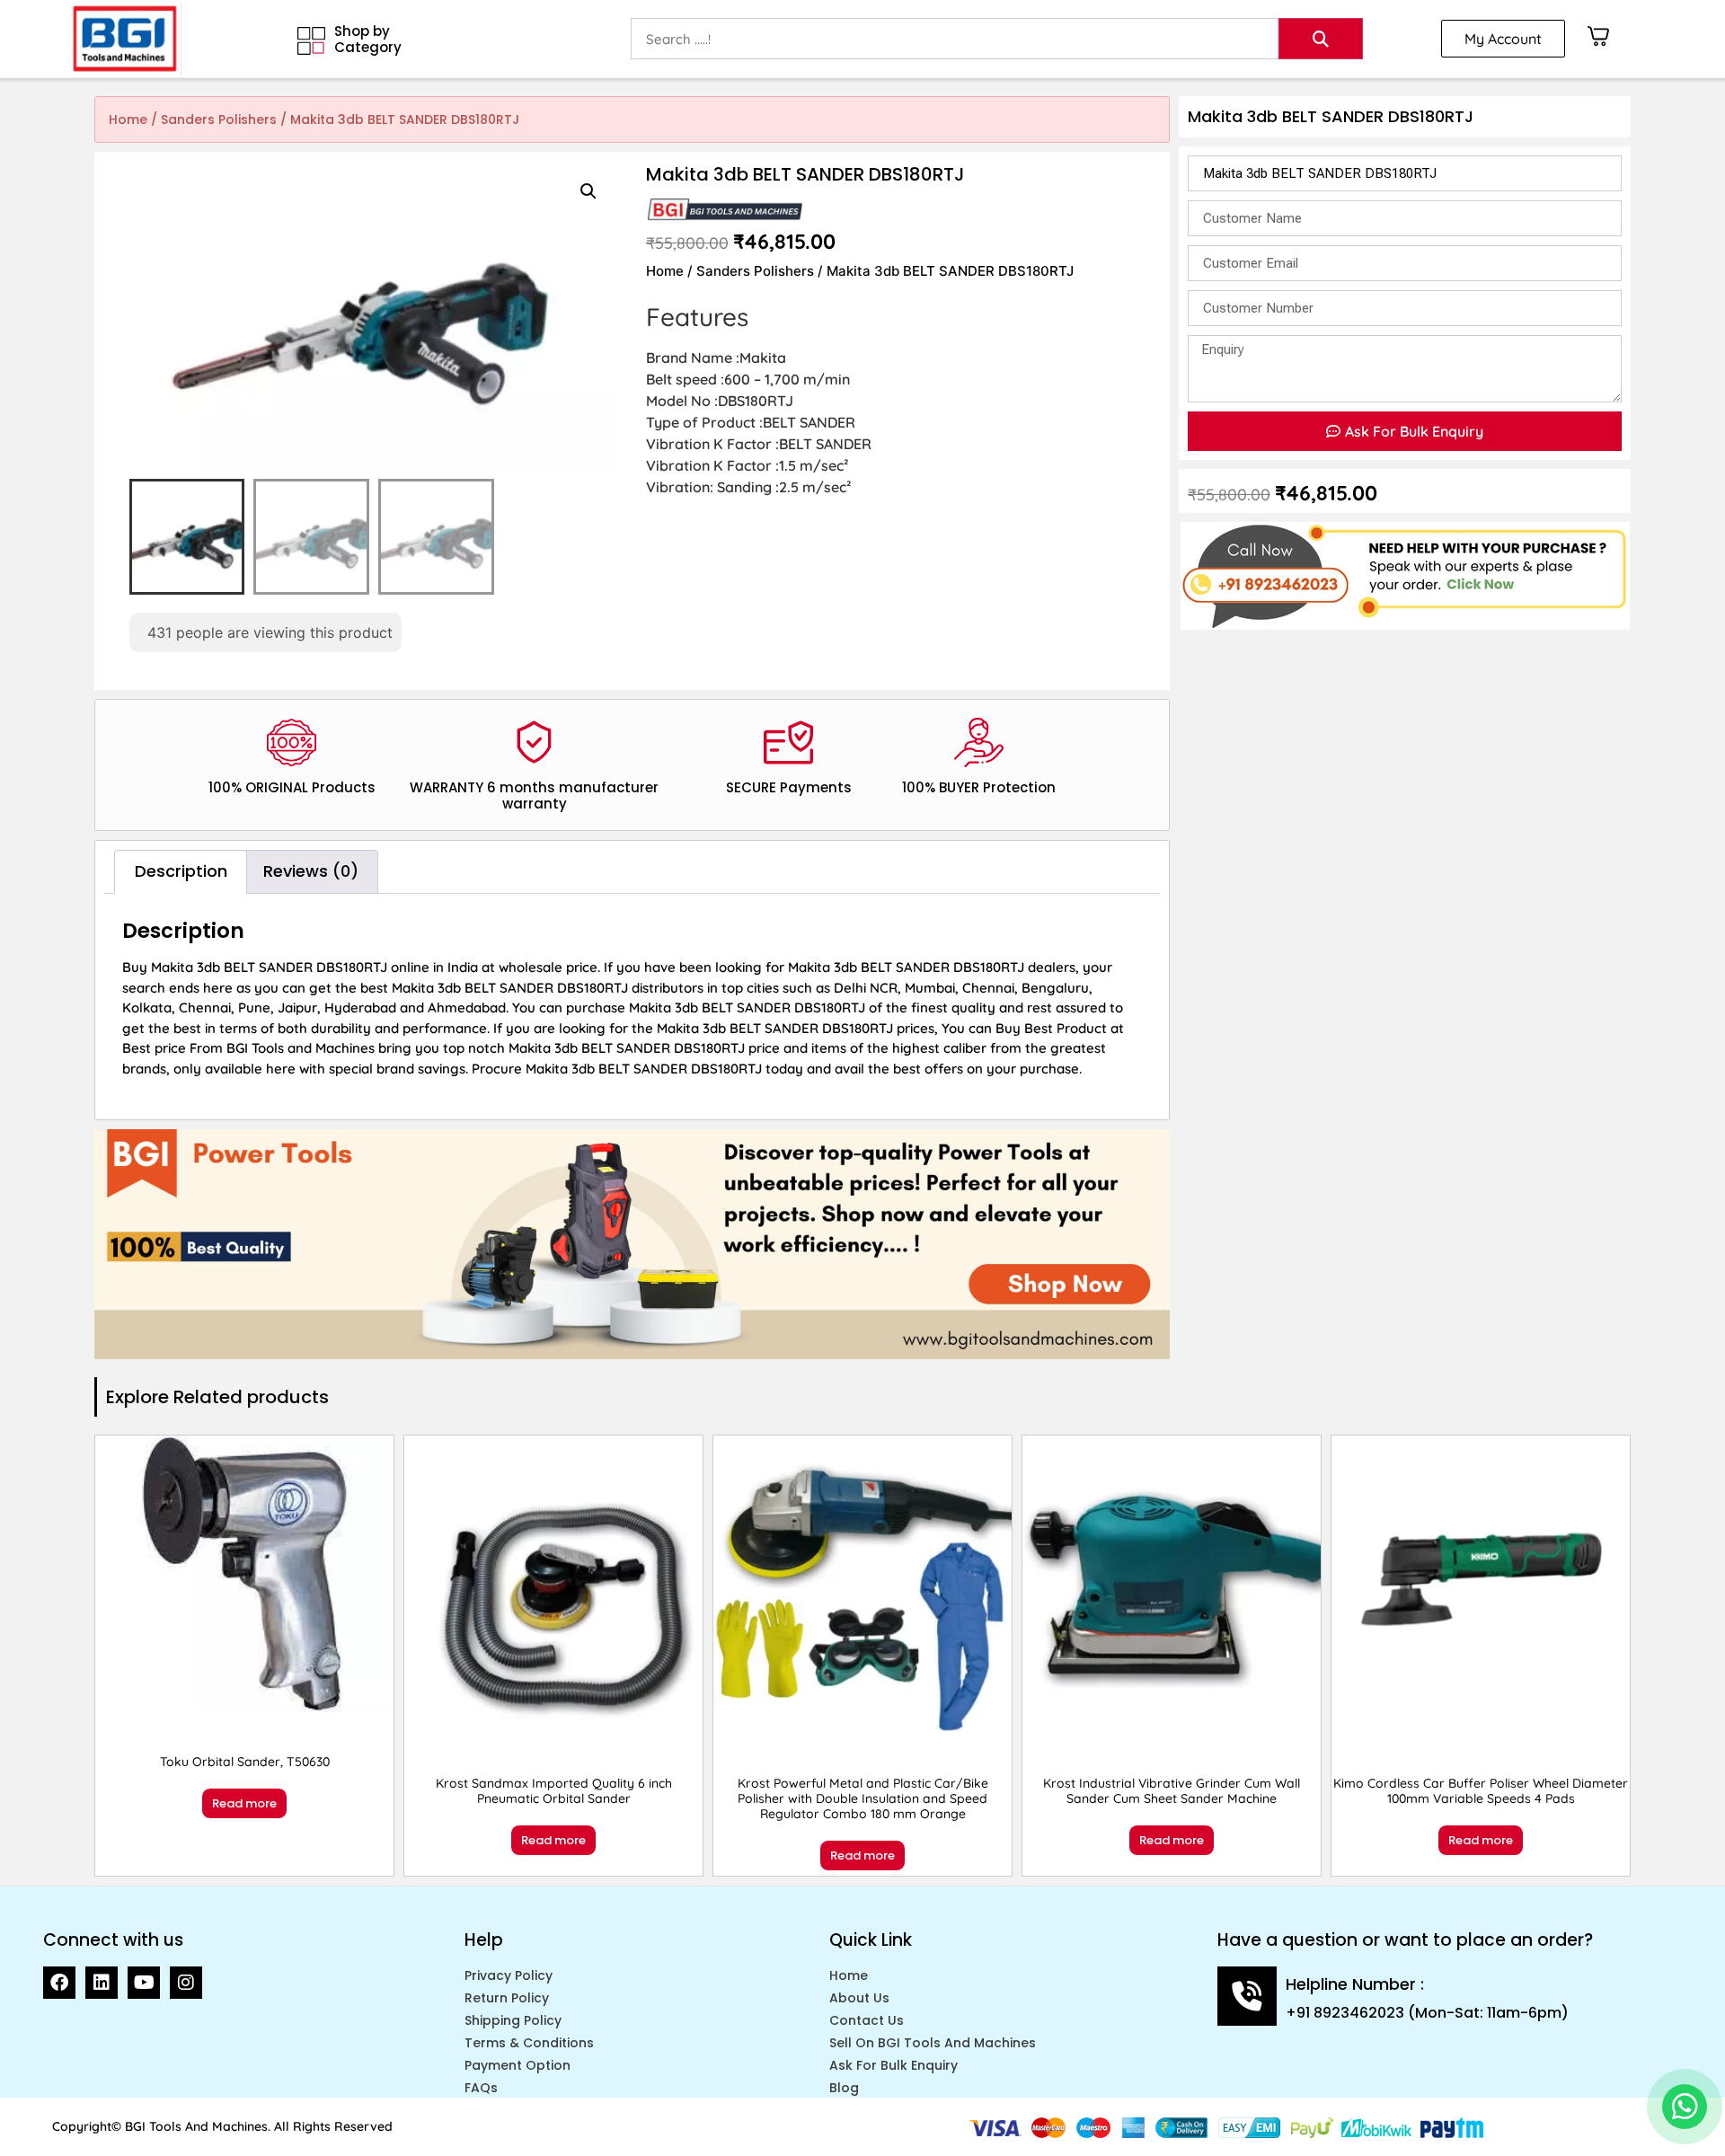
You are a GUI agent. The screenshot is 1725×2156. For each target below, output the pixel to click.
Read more (244, 1803)
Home (128, 119)
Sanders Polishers (219, 119)
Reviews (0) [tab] (311, 871)
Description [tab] (181, 871)
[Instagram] (186, 1983)
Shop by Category (368, 39)
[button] (588, 191)
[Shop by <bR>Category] (311, 41)
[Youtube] (144, 1983)
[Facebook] (59, 1983)
